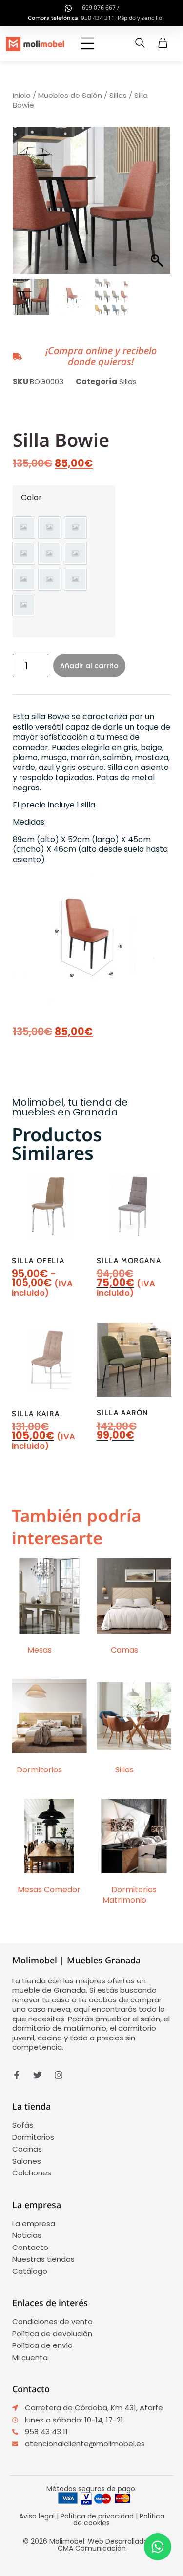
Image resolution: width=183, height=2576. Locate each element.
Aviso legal (37, 2516)
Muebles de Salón (70, 95)
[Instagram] (59, 2075)
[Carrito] (163, 43)
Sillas (118, 95)
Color (31, 498)
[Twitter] (38, 2075)
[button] (88, 44)
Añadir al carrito (89, 666)
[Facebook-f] (17, 2075)
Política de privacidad (97, 2516)
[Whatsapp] (158, 2547)
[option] (24, 528)
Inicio (22, 95)
